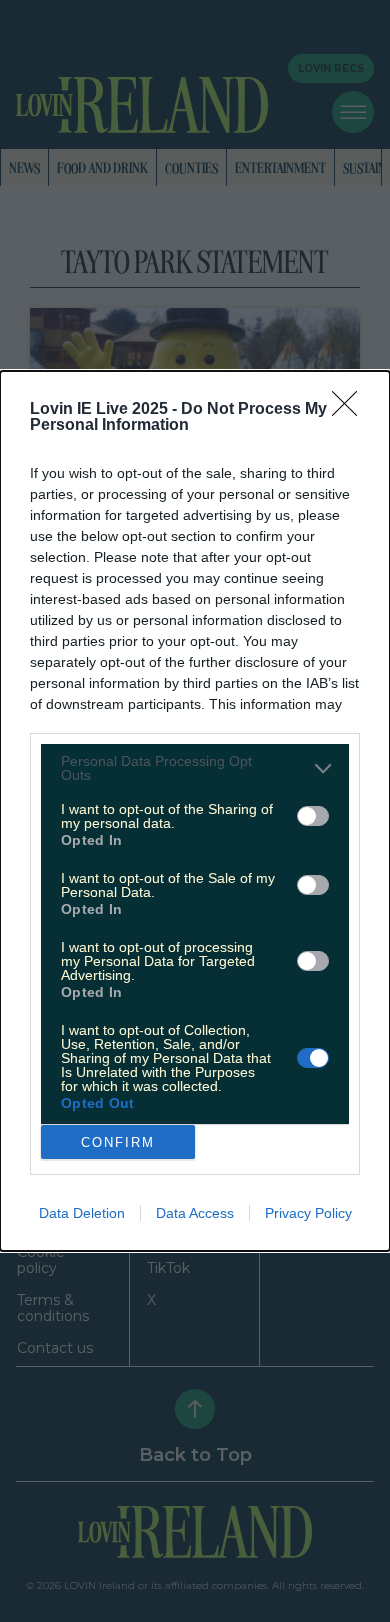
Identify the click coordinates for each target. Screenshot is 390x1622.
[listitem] (195, 768)
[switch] (313, 816)
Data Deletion (82, 1213)
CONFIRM (118, 1142)
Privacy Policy (308, 1213)
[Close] (351, 410)
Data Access (195, 1213)
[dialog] (195, 811)
